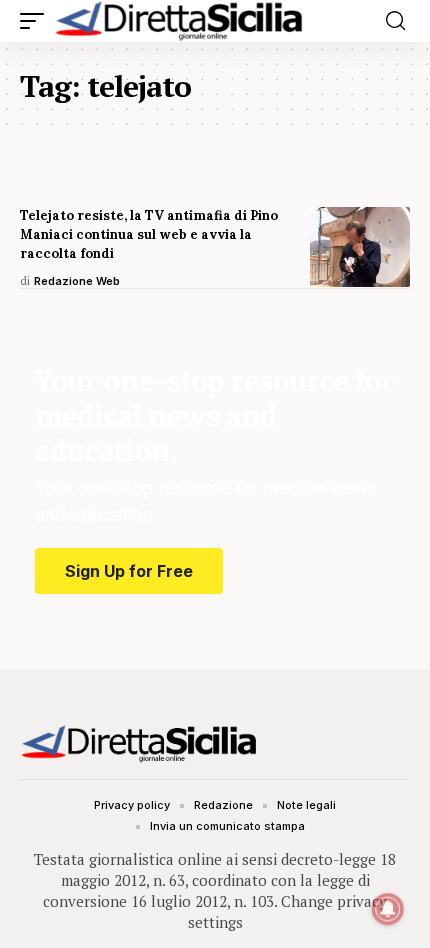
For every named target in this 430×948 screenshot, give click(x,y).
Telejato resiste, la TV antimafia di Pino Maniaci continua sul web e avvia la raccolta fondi (149, 234)
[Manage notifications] (388, 909)
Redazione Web (77, 281)
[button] (37, 21)
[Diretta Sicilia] (180, 21)
